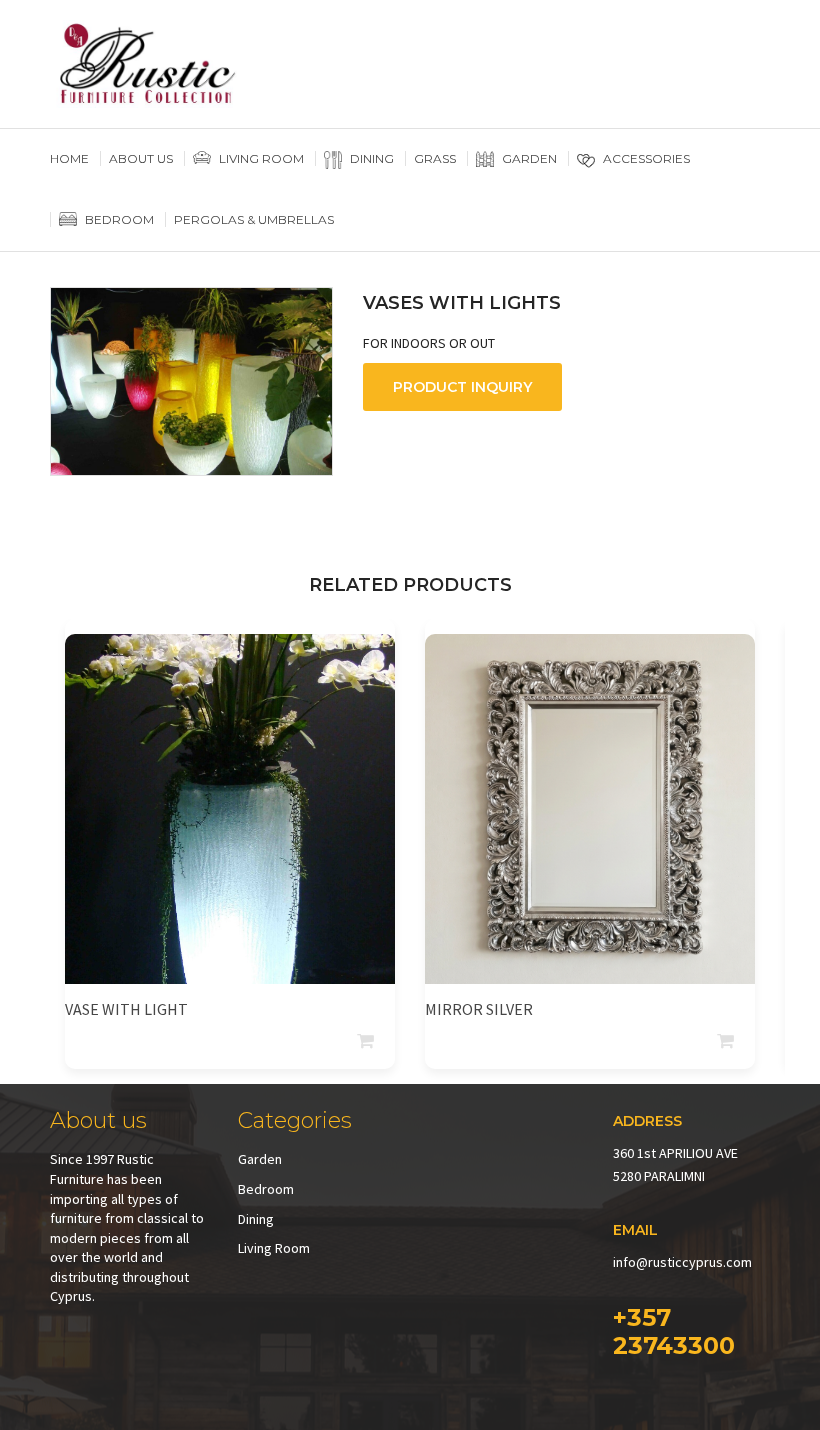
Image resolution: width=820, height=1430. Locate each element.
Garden (260, 1159)
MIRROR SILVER (479, 1009)
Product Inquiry (462, 387)
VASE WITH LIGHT (126, 1009)
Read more (367, 1041)
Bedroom (266, 1189)
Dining (256, 1219)
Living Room (274, 1248)
